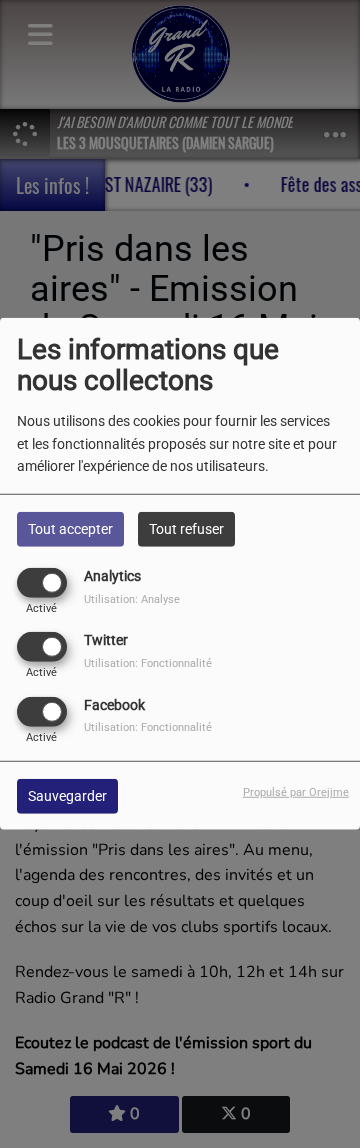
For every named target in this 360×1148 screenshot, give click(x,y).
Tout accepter (70, 529)
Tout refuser (186, 529)
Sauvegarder (67, 795)
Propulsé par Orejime (296, 791)
